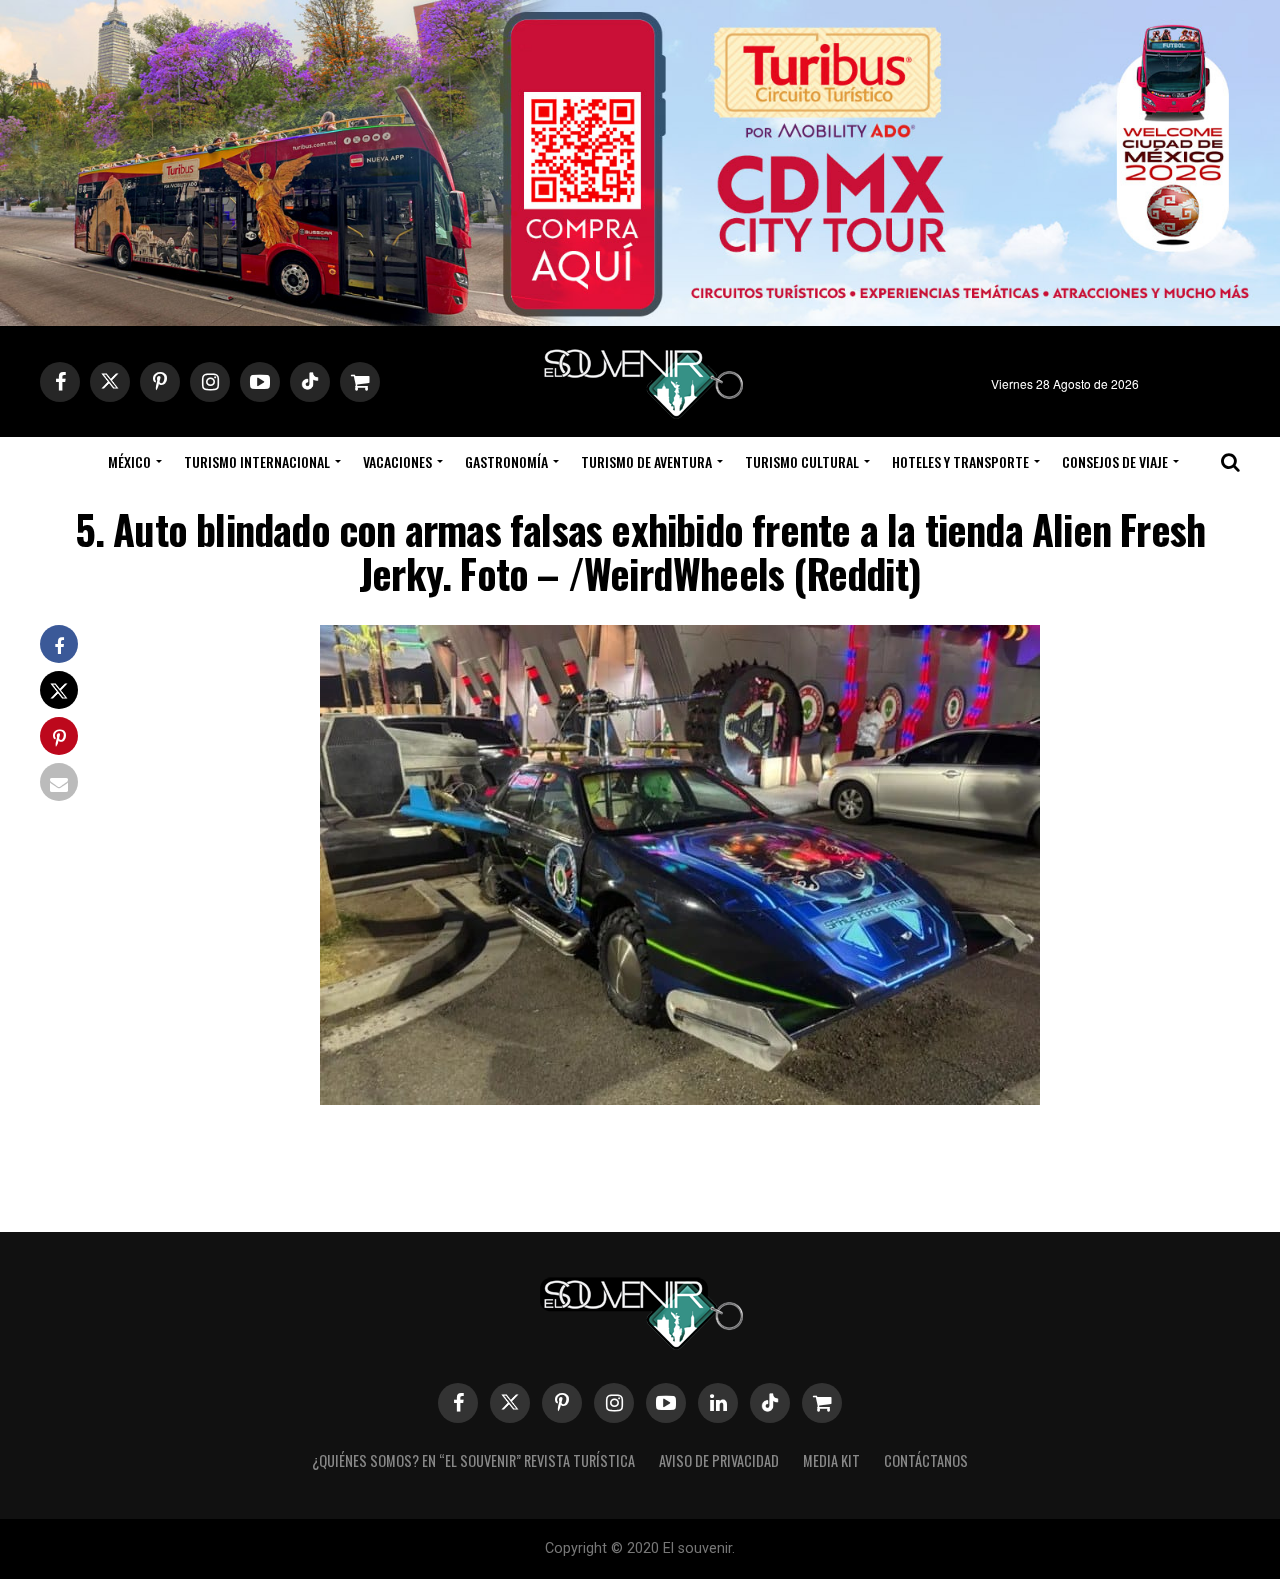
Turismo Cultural (802, 461)
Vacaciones (397, 461)
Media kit (831, 1460)
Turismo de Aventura (646, 461)
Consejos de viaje (1115, 461)
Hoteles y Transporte (960, 461)
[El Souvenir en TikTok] (770, 1403)
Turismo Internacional (257, 461)
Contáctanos (926, 1460)
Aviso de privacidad (719, 1460)
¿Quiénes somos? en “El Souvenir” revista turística (473, 1460)
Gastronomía (506, 461)
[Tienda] (822, 1403)
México (129, 461)
